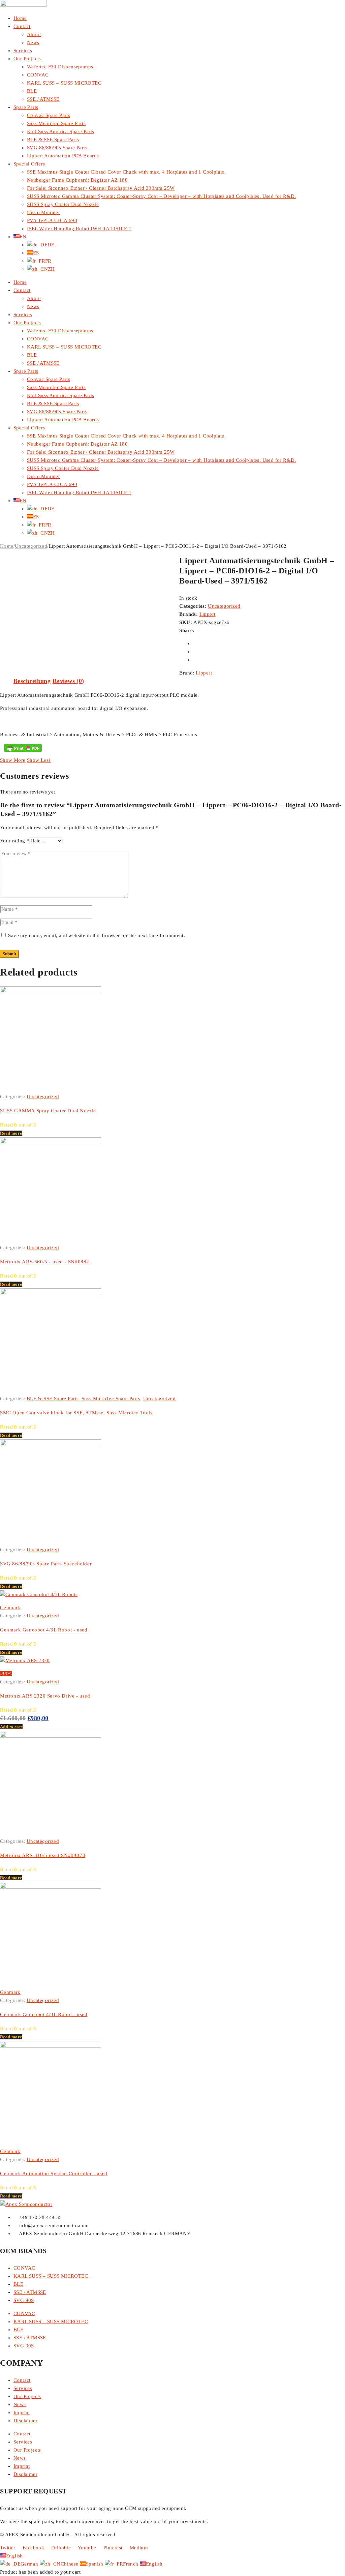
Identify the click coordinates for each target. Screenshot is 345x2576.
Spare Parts (26, 107)
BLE (32, 91)
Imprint (22, 2413)
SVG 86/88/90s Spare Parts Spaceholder (46, 1564)
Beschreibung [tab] (32, 681)
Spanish (95, 2564)
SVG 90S (24, 2300)
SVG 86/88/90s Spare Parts (57, 148)
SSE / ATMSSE (43, 99)
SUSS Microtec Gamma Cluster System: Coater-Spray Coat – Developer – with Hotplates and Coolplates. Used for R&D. (162, 196)
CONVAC (38, 75)
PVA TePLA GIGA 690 (52, 220)
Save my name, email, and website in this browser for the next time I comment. (97, 935)
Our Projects (27, 59)
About (34, 34)
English (14, 2556)
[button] (11, 1727)
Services (23, 51)
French (131, 2564)
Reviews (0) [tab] (68, 681)
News (33, 42)
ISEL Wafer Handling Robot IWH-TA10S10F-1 (79, 229)
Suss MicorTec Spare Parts (56, 123)
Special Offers (29, 164)
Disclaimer (25, 2421)
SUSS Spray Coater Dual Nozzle (63, 204)
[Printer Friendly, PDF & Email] (23, 748)
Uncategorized (31, 546)
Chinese (70, 2564)
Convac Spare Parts (49, 115)
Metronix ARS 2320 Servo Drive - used (45, 1696)
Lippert (208, 614)
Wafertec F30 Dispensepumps (60, 67)
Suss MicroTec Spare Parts (111, 1399)
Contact (22, 26)
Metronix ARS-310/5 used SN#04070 (43, 1855)
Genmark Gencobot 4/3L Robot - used (44, 1630)
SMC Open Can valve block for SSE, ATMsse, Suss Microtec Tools (76, 1413)
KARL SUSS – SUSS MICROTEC (64, 83)
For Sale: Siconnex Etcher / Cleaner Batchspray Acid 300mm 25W (101, 188)
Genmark (10, 1608)
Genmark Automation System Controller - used (54, 2174)
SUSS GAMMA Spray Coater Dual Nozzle (48, 1111)
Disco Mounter (43, 212)
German (30, 2564)
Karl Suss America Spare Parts (61, 131)
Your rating (15, 841)
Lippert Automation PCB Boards (63, 156)
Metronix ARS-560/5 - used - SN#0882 (45, 1262)
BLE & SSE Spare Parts (53, 140)
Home (20, 18)
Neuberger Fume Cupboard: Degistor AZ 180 (77, 180)
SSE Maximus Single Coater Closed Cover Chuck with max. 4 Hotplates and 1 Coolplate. (126, 172)
